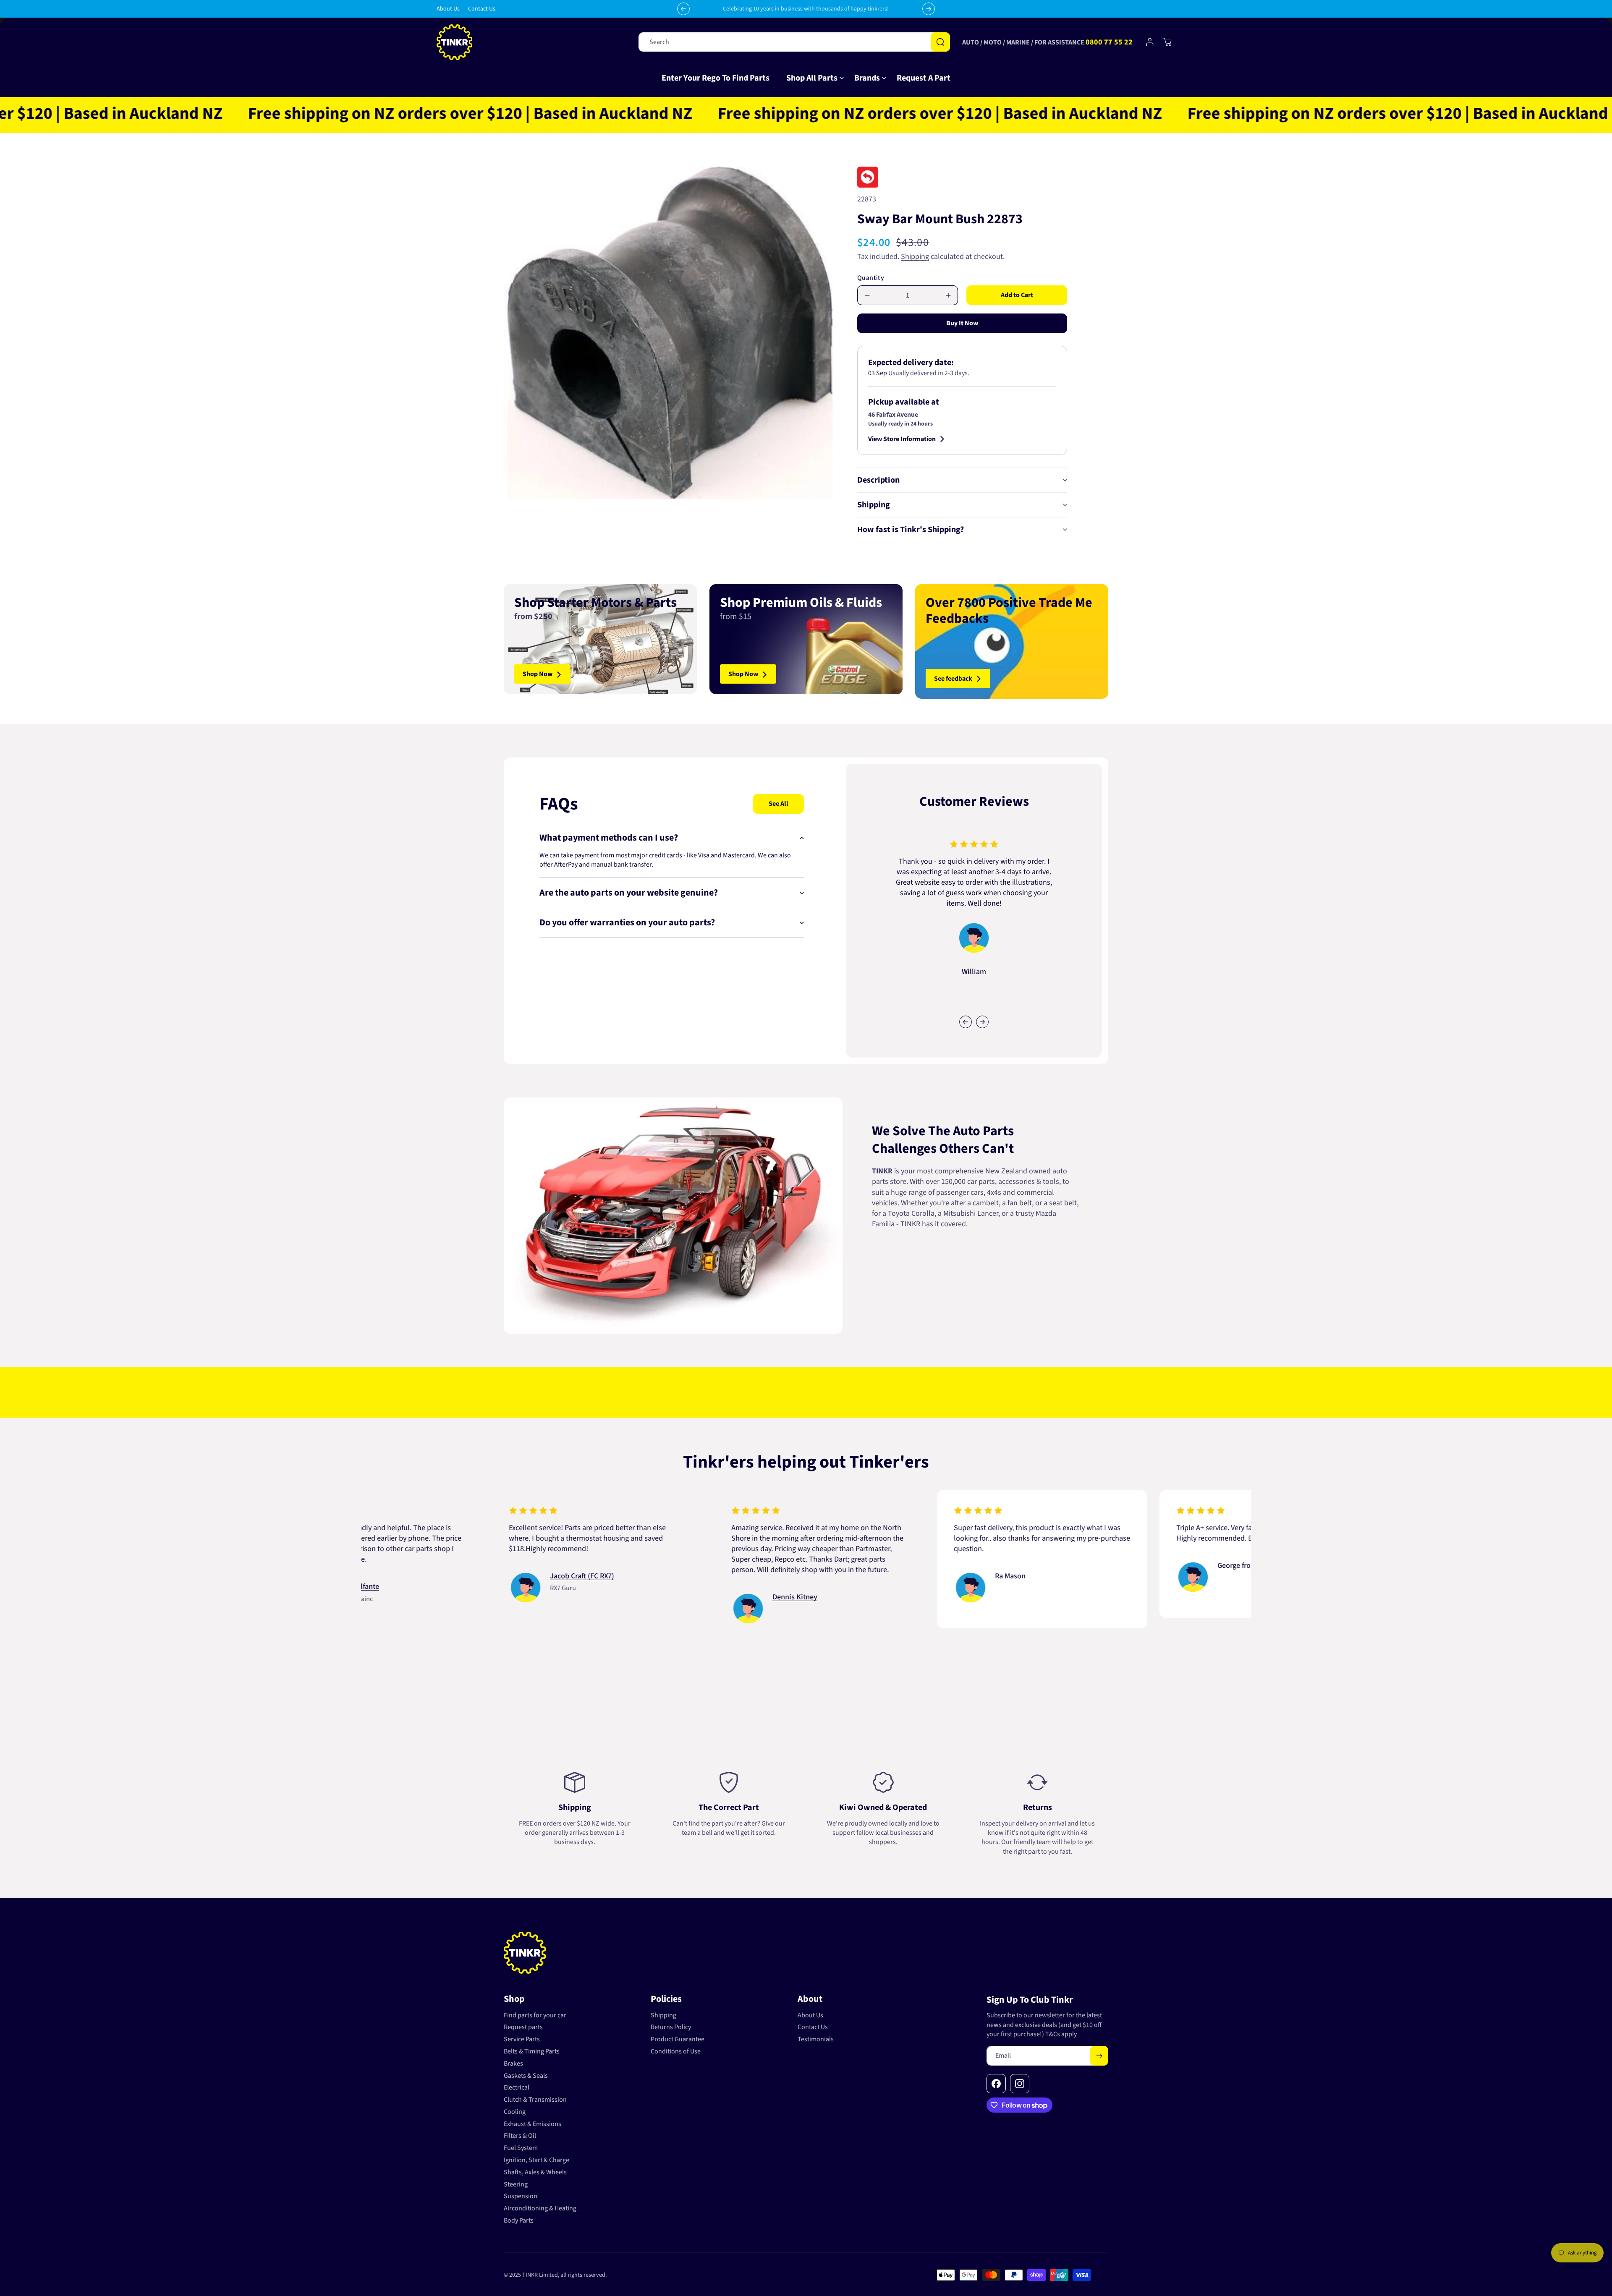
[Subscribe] (1099, 2056)
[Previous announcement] (683, 9)
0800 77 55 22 (1109, 42)
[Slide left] (966, 1022)
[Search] (940, 42)
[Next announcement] (929, 9)
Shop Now (538, 674)
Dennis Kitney (641, 1597)
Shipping (915, 257)
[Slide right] (982, 1022)
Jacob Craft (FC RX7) (428, 1576)
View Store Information (902, 439)
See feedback (953, 679)
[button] (812, 78)
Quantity (871, 278)
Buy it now (962, 324)
